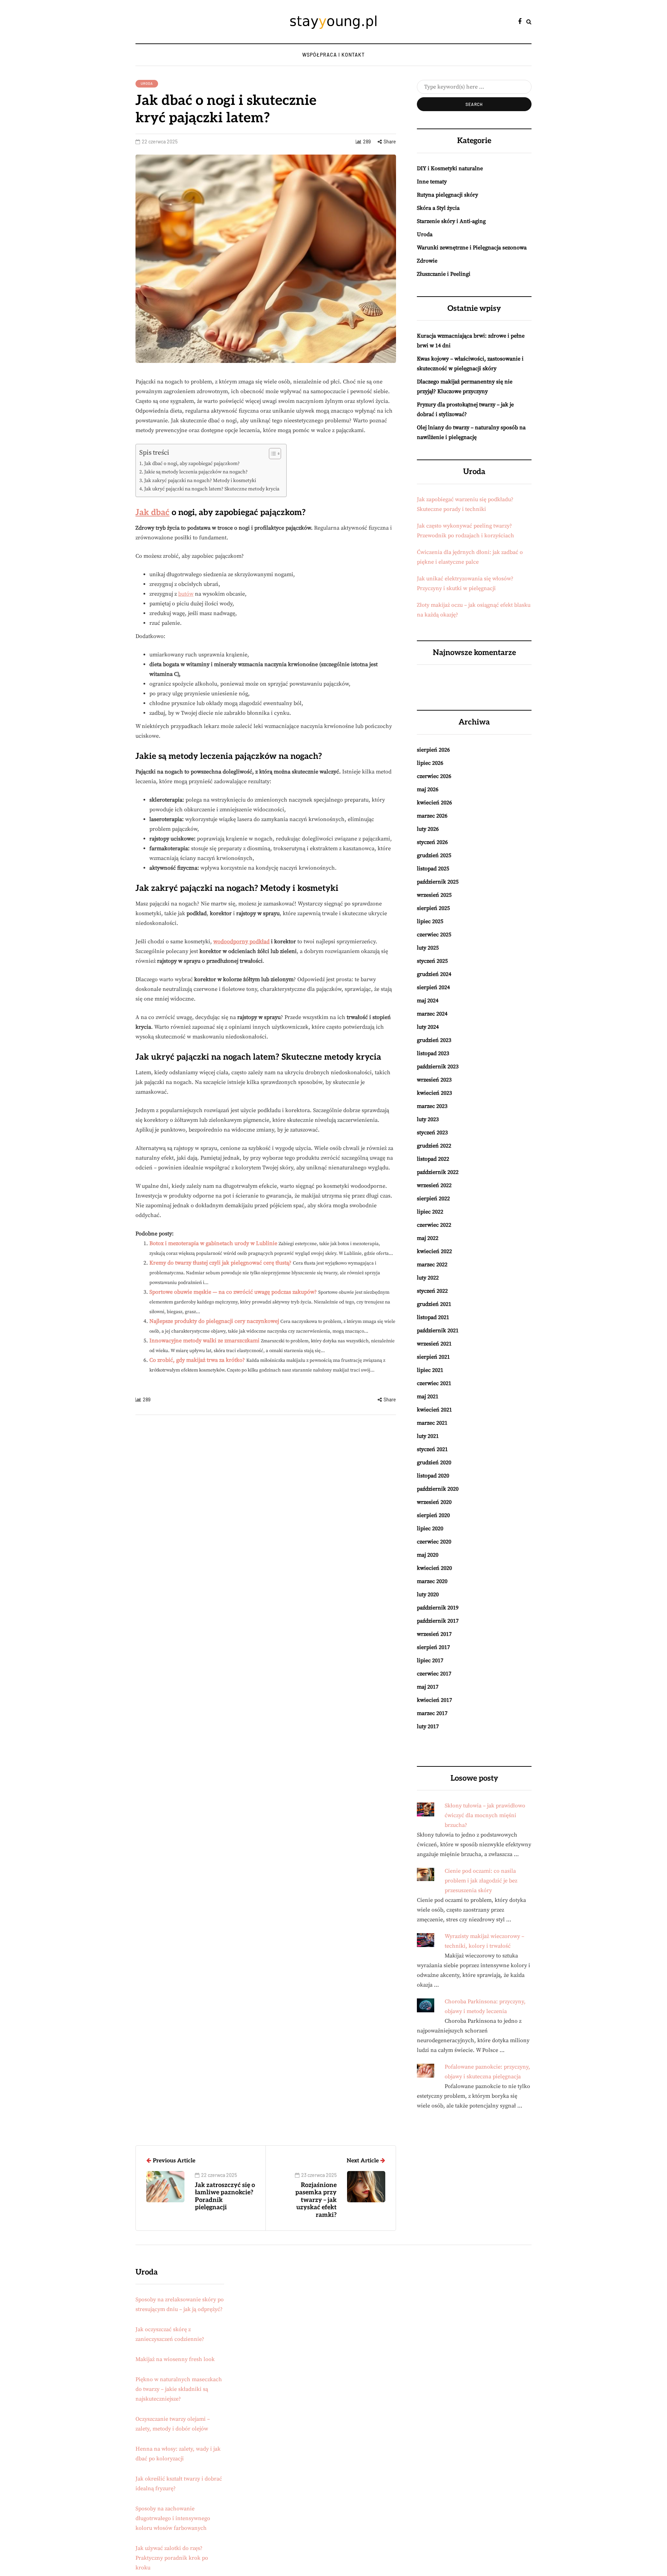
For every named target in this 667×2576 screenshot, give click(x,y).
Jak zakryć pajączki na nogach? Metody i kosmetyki (200, 481)
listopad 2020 (433, 1476)
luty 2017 (428, 1726)
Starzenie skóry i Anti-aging (451, 221)
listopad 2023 (433, 1053)
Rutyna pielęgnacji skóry (447, 195)
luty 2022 (428, 1278)
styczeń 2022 (432, 1291)
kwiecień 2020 (434, 1568)
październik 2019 (438, 1608)
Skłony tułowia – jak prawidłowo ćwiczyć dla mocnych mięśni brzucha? (485, 1815)
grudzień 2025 (434, 855)
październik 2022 (438, 1172)
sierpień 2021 (433, 1357)
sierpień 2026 (433, 750)
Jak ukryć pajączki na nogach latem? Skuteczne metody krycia (212, 489)
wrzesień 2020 (434, 1502)
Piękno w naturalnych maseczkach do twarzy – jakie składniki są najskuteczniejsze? (179, 2389)
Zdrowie (427, 261)
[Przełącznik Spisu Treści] (271, 454)
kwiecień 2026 (434, 803)
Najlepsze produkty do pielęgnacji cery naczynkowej (214, 1321)
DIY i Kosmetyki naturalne (450, 168)
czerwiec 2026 (434, 776)
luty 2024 (428, 1027)
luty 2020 (428, 1595)
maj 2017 (428, 1687)
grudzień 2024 (434, 974)
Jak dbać (153, 512)
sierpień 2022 (433, 1199)
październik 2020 (438, 1489)
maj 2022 (428, 1238)
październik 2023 (438, 1067)
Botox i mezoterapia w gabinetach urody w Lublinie (213, 1243)
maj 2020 (428, 1555)
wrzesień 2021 (434, 1344)
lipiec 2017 (430, 1660)
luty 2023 (428, 1119)
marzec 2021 (432, 1423)
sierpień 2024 (433, 987)
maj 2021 (428, 1397)
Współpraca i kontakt (333, 55)
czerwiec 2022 (434, 1225)
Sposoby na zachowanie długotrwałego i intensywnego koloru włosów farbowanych (173, 2518)
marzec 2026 (432, 816)
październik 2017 (438, 1621)
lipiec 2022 (430, 1212)
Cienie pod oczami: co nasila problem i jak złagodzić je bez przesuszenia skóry (481, 1881)
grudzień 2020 (434, 1463)
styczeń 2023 (432, 1133)
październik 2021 (438, 1331)
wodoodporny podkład (241, 942)
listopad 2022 (433, 1159)
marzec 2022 (432, 1265)
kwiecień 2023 (434, 1093)
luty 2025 (428, 948)
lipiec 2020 (430, 1529)
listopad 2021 (433, 1317)
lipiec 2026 (430, 763)
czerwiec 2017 (434, 1674)
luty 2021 (428, 1436)
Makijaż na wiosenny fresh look (175, 2359)
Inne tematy (432, 182)
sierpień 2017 (433, 1647)
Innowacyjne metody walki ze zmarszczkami (204, 1341)
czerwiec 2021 (434, 1383)
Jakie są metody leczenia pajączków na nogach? (196, 472)
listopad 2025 (433, 869)
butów (186, 594)
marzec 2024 (432, 1014)
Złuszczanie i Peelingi (444, 274)
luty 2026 (428, 829)
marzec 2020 (432, 1581)
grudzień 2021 (434, 1304)
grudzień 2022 (434, 1146)
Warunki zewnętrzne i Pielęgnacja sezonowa (472, 248)
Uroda (147, 83)
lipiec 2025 (430, 921)
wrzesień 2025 (434, 895)
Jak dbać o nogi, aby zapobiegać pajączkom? (192, 464)
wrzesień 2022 (434, 1185)
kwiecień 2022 (434, 1251)
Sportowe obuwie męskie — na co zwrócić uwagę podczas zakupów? (233, 1292)
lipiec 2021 (430, 1370)
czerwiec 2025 (434, 935)
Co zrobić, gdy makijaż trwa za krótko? (197, 1360)
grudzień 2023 (434, 1040)
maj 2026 (428, 789)
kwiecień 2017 (434, 1700)
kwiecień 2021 (434, 1410)
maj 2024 (428, 1001)
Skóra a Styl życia (438, 208)
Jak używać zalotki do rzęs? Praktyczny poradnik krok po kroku (172, 2558)
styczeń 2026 (432, 842)
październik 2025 (438, 882)
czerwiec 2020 (434, 1542)
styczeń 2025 (432, 961)
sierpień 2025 (433, 908)
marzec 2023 (432, 1106)
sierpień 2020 (433, 1515)
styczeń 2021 (432, 1449)
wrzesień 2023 (434, 1080)
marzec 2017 (432, 1713)
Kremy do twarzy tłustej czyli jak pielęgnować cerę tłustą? (220, 1263)
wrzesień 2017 (434, 1634)
